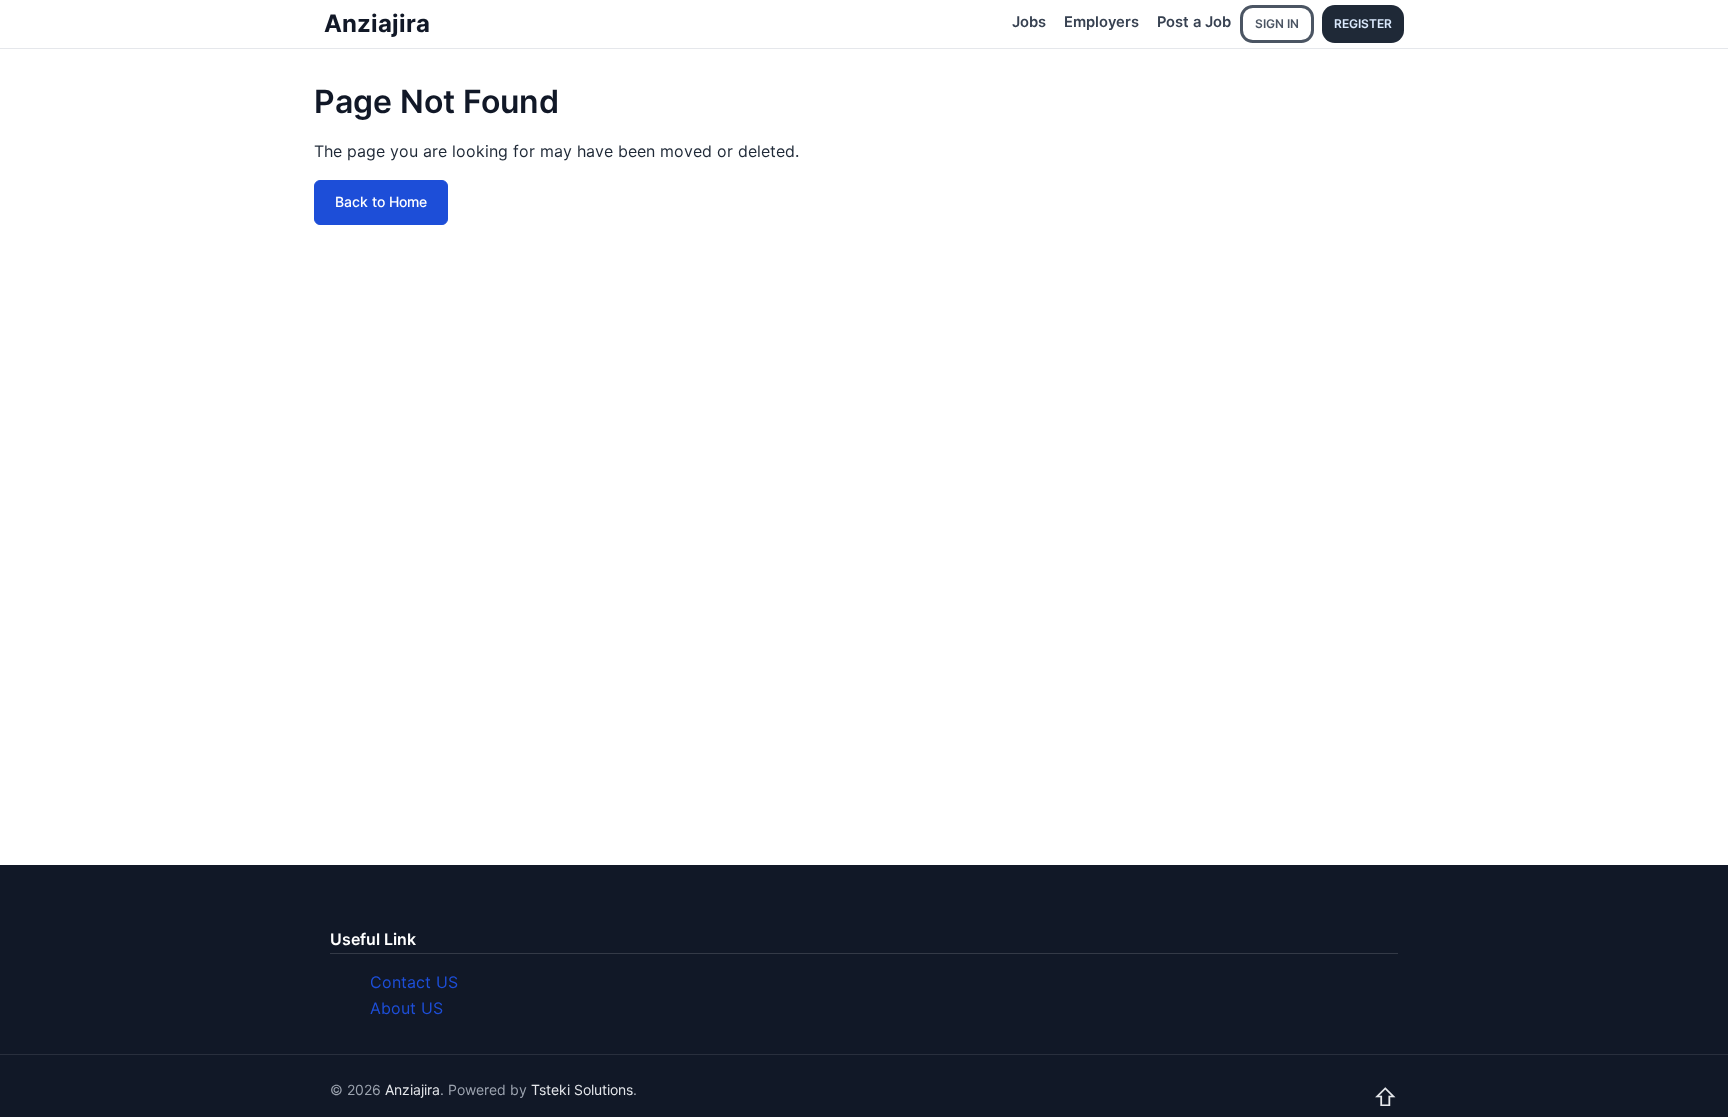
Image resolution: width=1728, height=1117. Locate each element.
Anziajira (377, 23)
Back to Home (381, 201)
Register (1363, 23)
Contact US (414, 982)
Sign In (1277, 23)
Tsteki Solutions (582, 1089)
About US (406, 1008)
